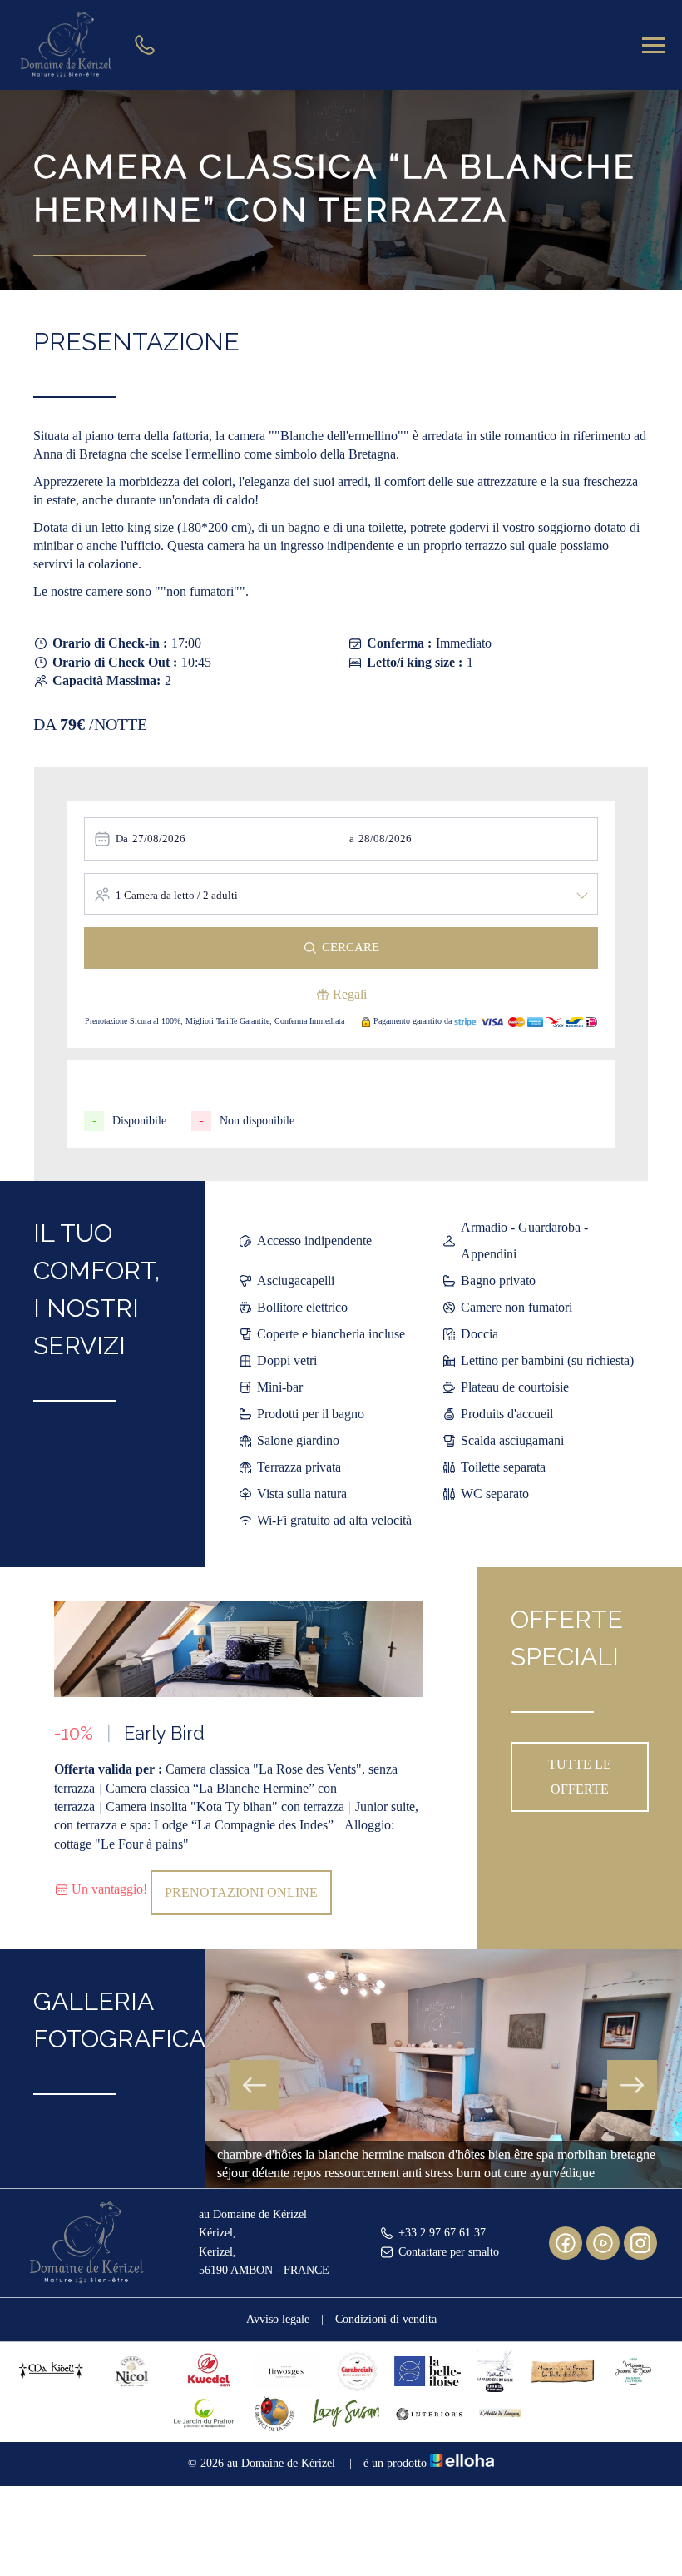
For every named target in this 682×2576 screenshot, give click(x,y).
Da (122, 839)
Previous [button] (255, 2085)
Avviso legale (278, 2319)
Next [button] (632, 2085)
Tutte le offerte (580, 1777)
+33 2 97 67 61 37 (442, 2233)
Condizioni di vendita (386, 2319)
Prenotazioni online (241, 1892)
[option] (239, 1758)
